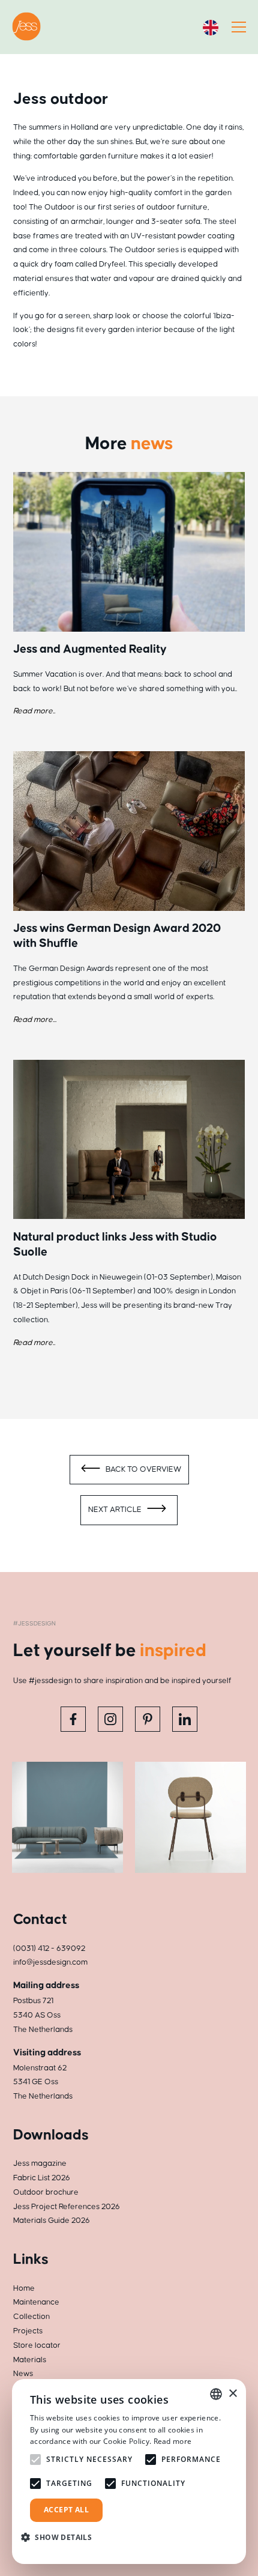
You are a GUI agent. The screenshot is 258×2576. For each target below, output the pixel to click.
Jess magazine (40, 2163)
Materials (30, 2360)
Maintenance (36, 2302)
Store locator (37, 2345)
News (23, 2374)
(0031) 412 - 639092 (49, 1949)
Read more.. (34, 711)
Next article (116, 1510)
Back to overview (142, 1469)
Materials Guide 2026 (52, 2221)
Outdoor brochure (46, 2192)
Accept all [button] (66, 2510)
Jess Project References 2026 (67, 2207)
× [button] (232, 2394)
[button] (61, 2537)
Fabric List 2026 (42, 2178)
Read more (173, 2441)
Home (24, 2288)
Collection (31, 2317)
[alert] (129, 2472)
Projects (28, 2331)
